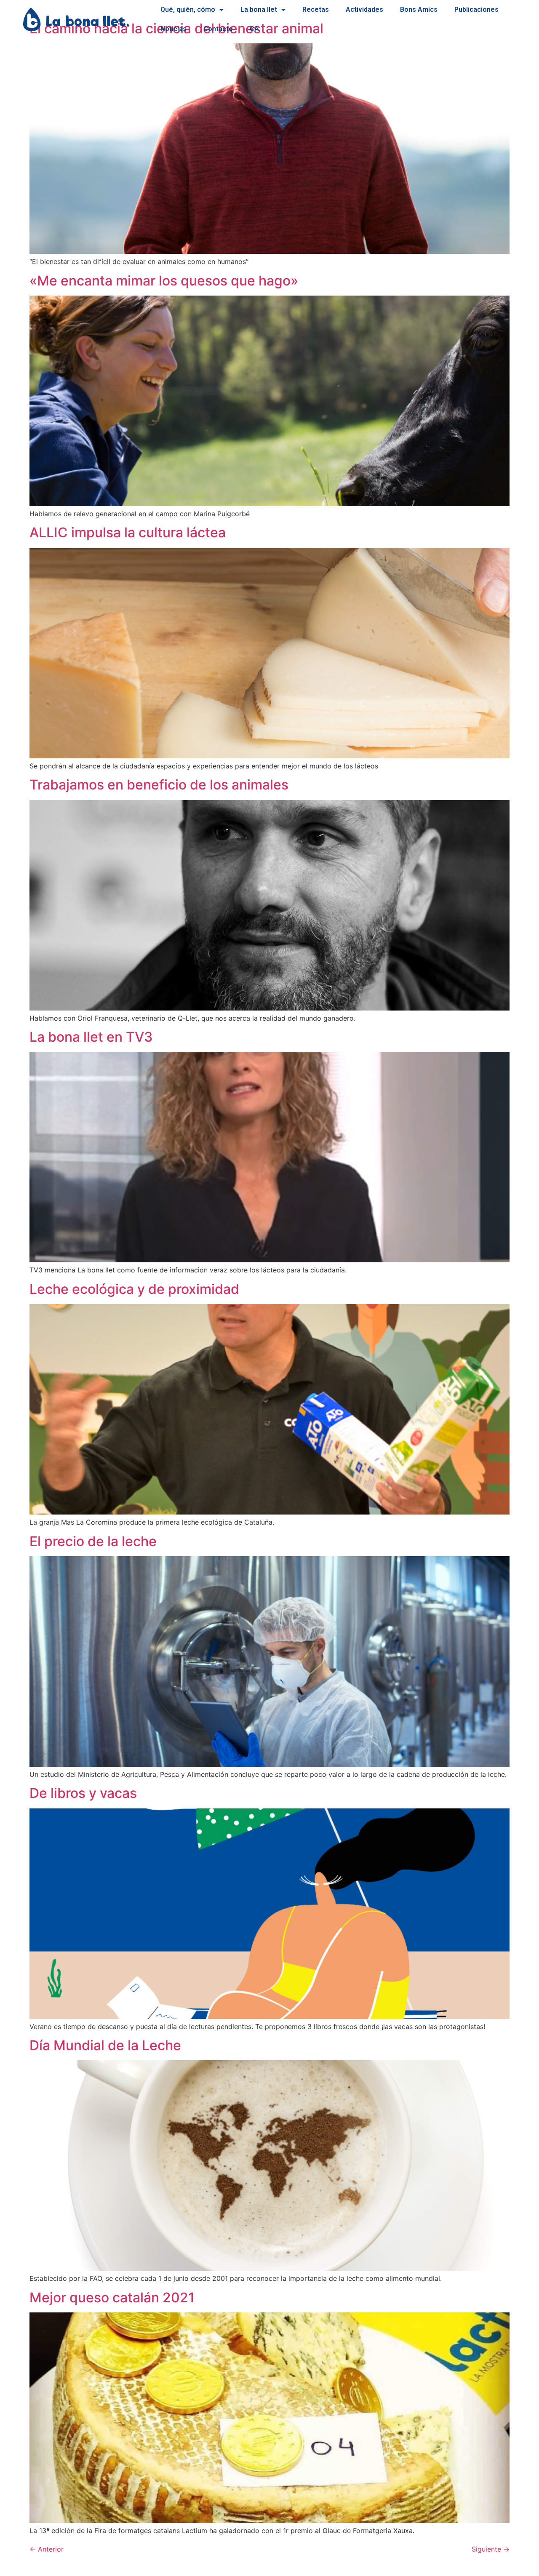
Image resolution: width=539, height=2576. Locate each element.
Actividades (364, 9)
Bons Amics (419, 9)
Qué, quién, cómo (188, 9)
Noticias (173, 29)
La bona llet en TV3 (91, 1037)
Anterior (47, 2549)
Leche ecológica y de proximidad (134, 1289)
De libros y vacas (83, 1793)
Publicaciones (476, 9)
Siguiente (491, 2549)
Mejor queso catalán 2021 (112, 2297)
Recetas (316, 9)
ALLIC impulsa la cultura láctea (128, 532)
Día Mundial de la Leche (105, 2045)
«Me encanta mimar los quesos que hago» (164, 281)
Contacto (218, 29)
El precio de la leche (93, 1541)
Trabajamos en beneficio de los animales (159, 785)
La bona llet (259, 9)
